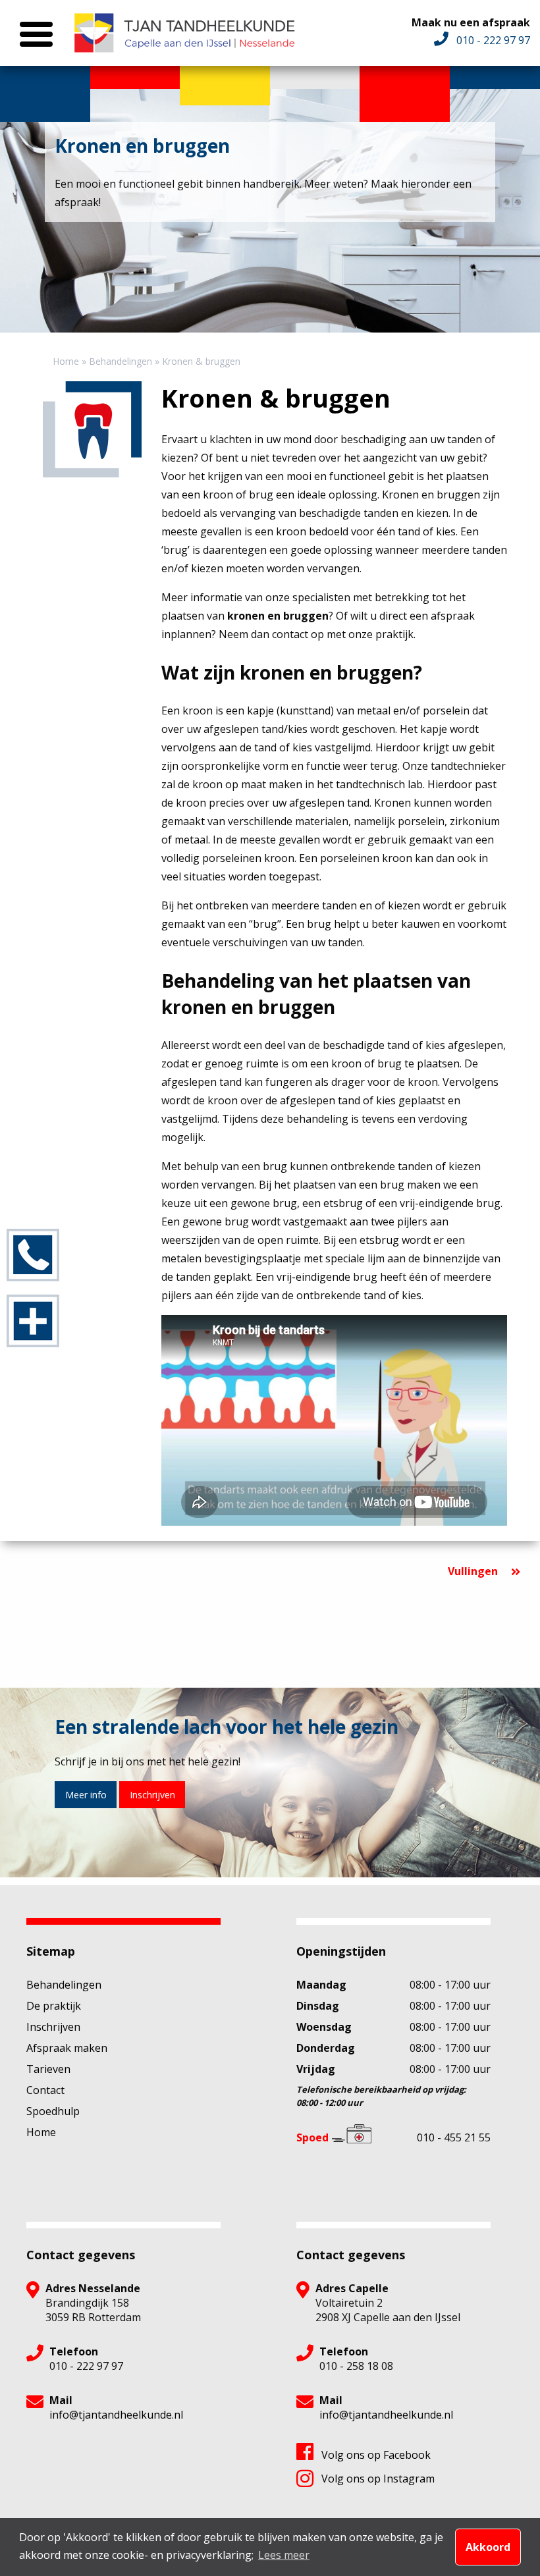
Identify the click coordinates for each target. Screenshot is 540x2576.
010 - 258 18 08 (356, 2366)
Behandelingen (64, 1985)
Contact (45, 2090)
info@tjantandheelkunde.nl (116, 2415)
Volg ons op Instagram (378, 2479)
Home (41, 2132)
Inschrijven (152, 1795)
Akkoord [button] (488, 2547)
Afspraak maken (67, 2048)
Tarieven (48, 2069)
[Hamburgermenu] (33, 34)
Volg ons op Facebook (376, 2455)
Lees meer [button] (284, 2555)
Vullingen (473, 1571)
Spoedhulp (53, 2111)
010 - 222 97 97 (86, 2366)
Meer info (86, 1795)
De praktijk (54, 2006)
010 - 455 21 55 (454, 2137)
